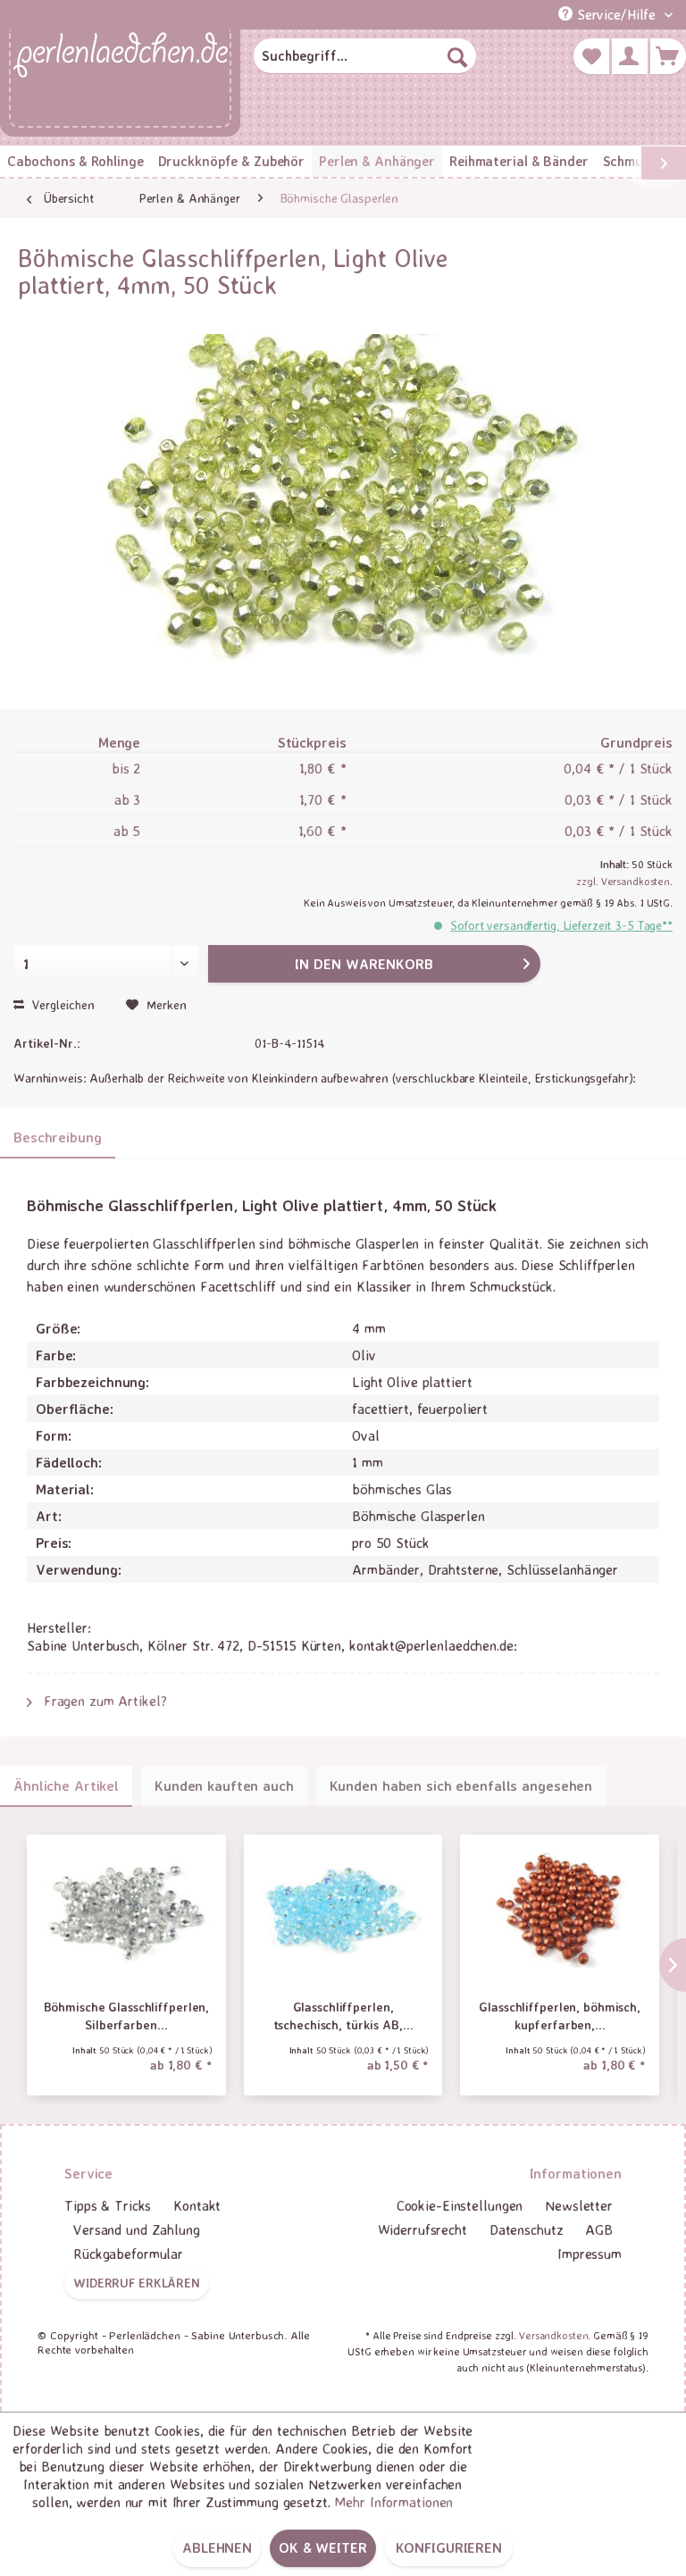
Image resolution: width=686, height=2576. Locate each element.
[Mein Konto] (630, 56)
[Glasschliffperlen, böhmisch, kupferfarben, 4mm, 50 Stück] (560, 1911)
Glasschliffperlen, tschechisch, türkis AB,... (343, 2016)
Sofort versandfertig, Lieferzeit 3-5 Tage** (561, 925)
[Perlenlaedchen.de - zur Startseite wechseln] (120, 79)
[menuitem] (365, 56)
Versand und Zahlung (137, 2229)
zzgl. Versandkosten (623, 881)
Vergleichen (62, 1004)
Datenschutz (527, 2229)
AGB (599, 2229)
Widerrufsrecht (422, 2229)
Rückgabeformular (128, 2254)
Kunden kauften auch (224, 1786)
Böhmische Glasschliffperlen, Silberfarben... (127, 2016)
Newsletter (579, 2205)
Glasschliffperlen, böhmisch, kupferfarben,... (560, 2016)
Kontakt (197, 2205)
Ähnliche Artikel (66, 1786)
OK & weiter (323, 2547)
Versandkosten (553, 2335)
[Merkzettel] (591, 56)
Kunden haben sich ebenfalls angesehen (461, 1786)
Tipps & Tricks (108, 2205)
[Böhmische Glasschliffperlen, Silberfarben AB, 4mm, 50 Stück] (126, 1911)
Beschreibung (58, 1137)
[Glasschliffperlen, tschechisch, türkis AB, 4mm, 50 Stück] (343, 1911)
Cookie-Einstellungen (460, 2205)
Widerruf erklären (137, 2283)
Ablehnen (217, 2547)
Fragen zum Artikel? (103, 1701)
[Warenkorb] (668, 56)
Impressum (590, 2254)
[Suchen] (457, 56)
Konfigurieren (449, 2547)
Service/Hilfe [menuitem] (616, 14)
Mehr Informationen (393, 2502)
